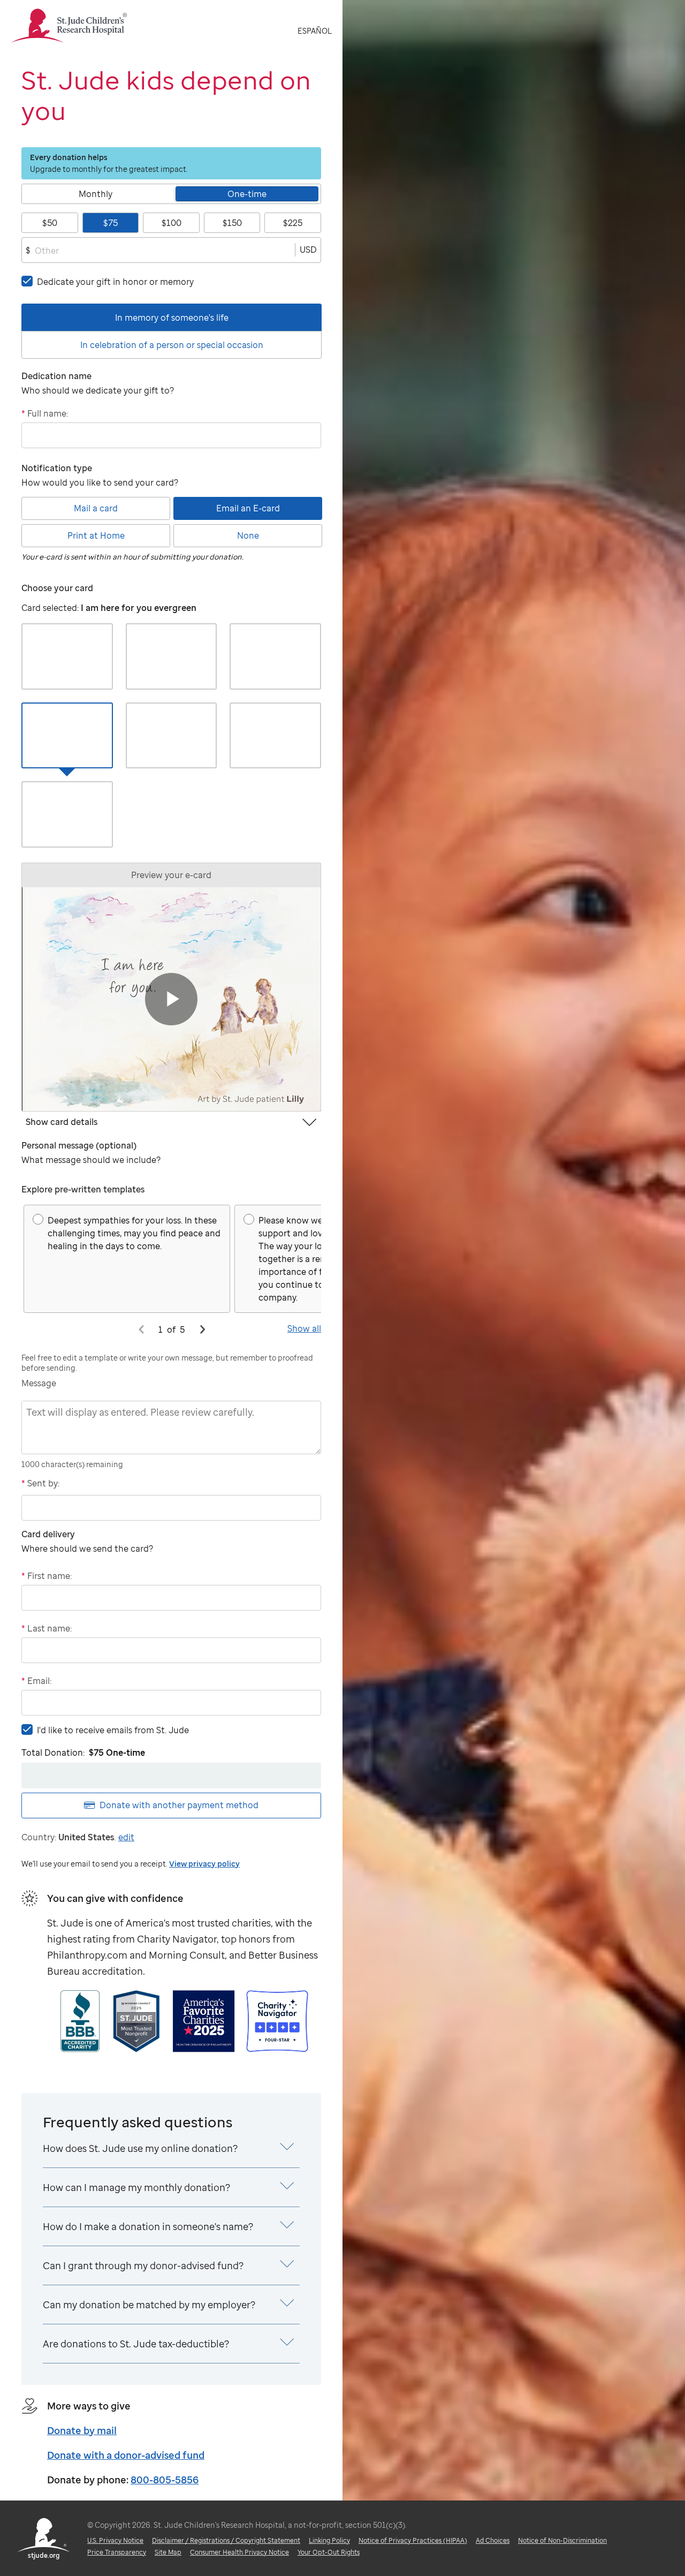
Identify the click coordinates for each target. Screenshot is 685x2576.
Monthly (96, 194)
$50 (50, 223)
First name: (47, 1576)
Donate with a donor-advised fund (126, 2455)
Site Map (168, 2552)
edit (126, 1837)
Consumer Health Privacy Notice (239, 2552)
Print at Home (96, 535)
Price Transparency (117, 2552)
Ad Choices (493, 2540)
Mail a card (96, 508)
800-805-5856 (165, 2480)
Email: (36, 1681)
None (248, 535)
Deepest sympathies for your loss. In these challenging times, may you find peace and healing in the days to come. (134, 1233)
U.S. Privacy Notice (115, 2540)
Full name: (45, 413)
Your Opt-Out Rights (329, 2552)
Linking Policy (329, 2540)
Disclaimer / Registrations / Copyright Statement (226, 2540)
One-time (247, 194)
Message (39, 1383)
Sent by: (40, 1483)
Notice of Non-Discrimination (562, 2540)
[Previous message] (141, 1329)
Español (315, 31)
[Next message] (202, 1329)
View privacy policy (204, 1864)
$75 (111, 223)
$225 (293, 223)
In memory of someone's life (172, 318)
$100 (172, 223)
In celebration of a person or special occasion (172, 345)
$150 (232, 223)
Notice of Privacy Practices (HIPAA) (413, 2540)
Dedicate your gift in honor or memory (115, 282)
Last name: (47, 1628)
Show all (304, 1328)
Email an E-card (248, 508)
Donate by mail (82, 2430)
